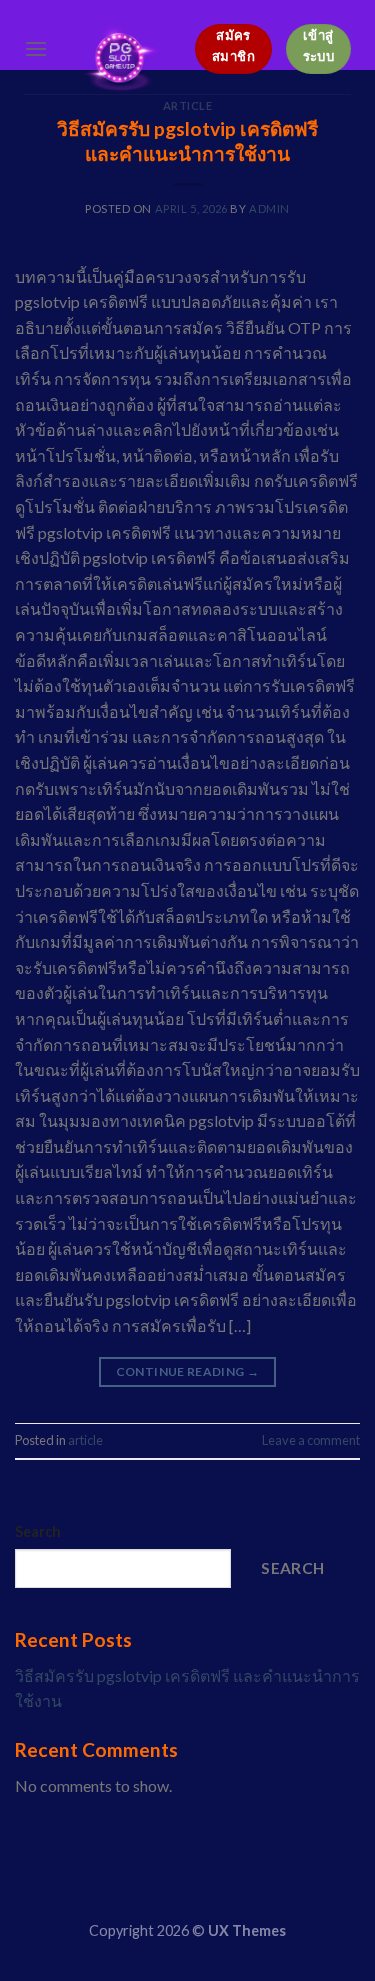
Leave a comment (311, 1440)
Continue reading (188, 1371)
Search (38, 1531)
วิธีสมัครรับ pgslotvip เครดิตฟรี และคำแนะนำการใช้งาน (187, 141)
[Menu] (36, 48)
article (85, 1440)
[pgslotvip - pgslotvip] (121, 59)
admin (269, 208)
